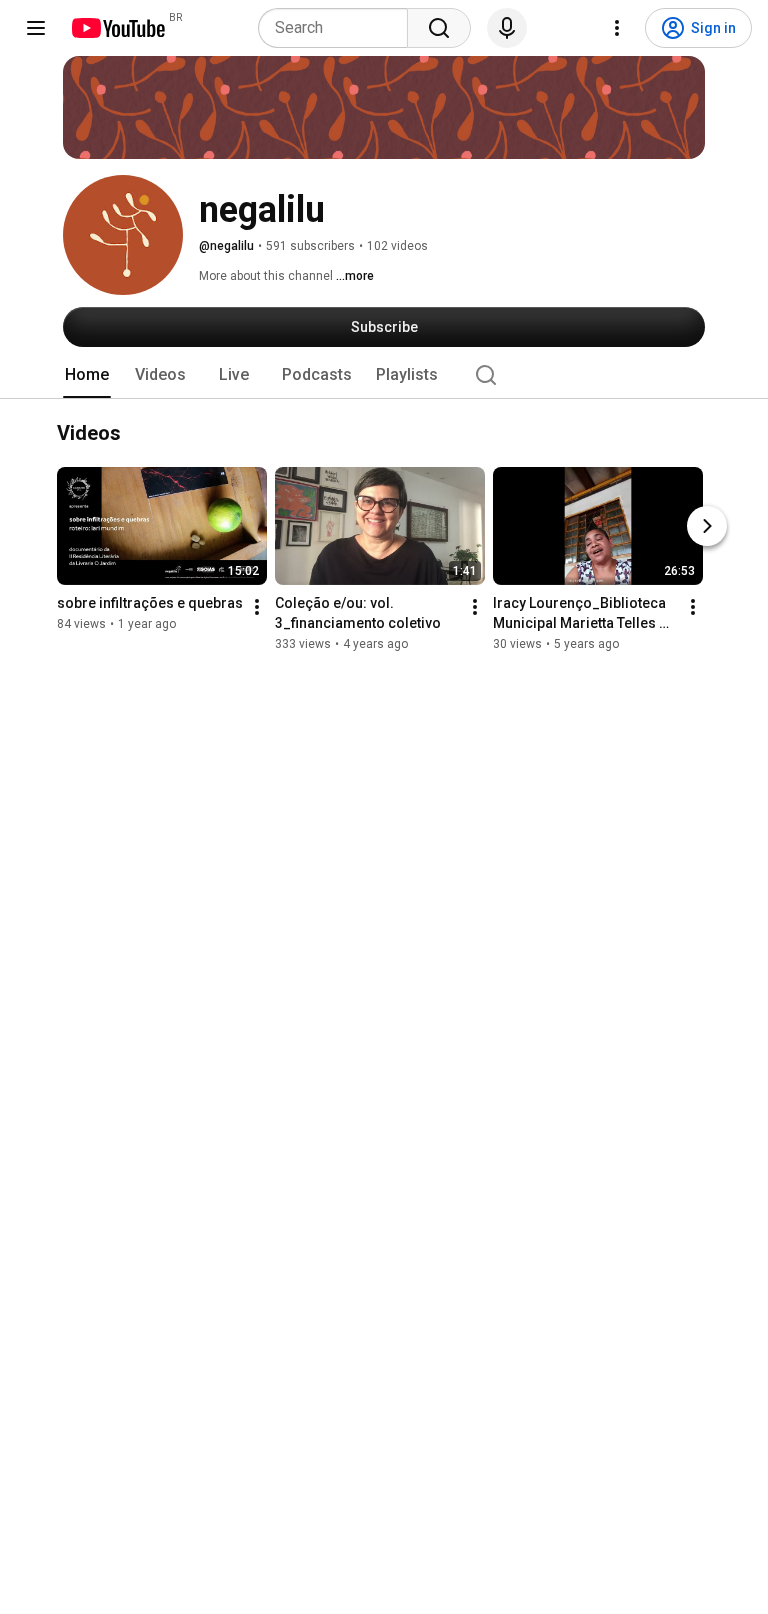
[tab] (87, 375)
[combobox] (339, 28)
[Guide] (36, 28)
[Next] (707, 527)
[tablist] (384, 375)
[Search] (439, 28)
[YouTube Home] (117, 28)
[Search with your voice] (507, 28)
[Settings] (617, 28)
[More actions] (257, 608)
